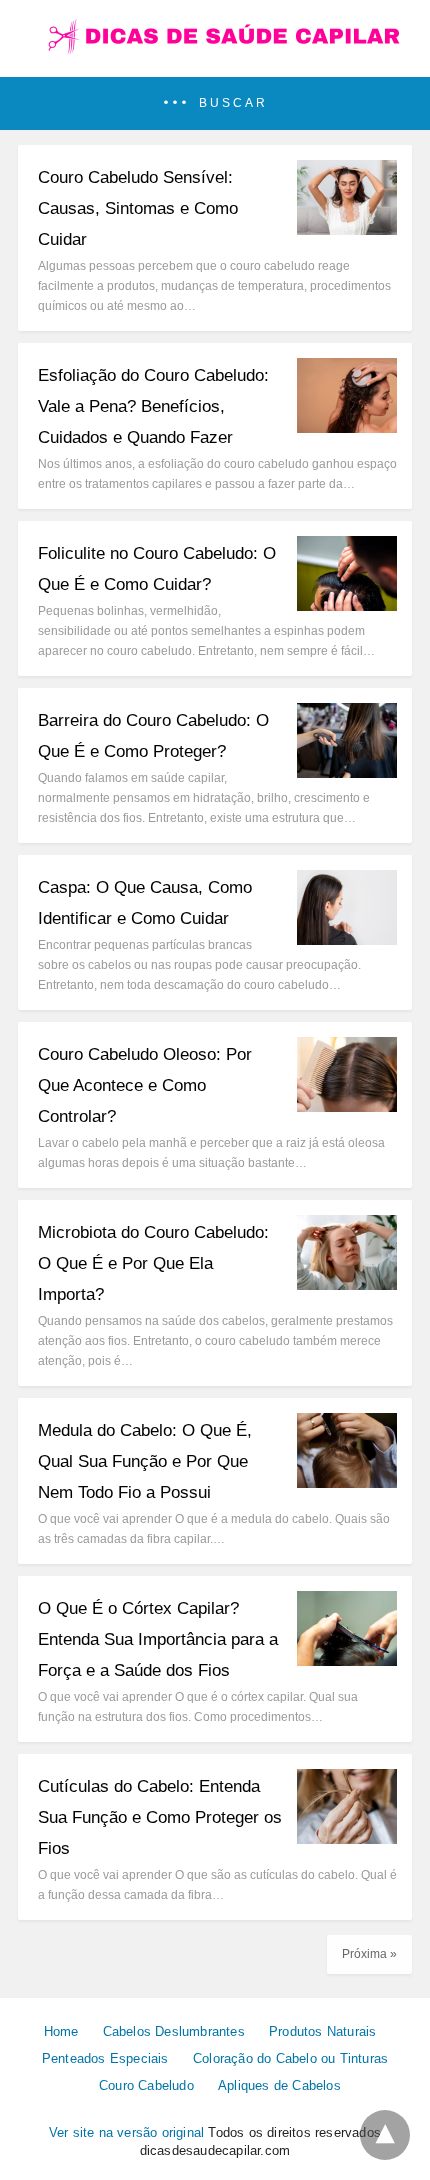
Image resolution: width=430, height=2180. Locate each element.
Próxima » (369, 1954)
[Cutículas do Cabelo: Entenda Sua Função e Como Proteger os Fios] (347, 1838)
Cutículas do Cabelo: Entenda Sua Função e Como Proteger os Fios (160, 1817)
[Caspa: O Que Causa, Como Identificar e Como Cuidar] (347, 939)
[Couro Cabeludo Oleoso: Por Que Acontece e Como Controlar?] (347, 1106)
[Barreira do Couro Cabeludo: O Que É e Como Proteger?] (347, 772)
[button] (215, 103)
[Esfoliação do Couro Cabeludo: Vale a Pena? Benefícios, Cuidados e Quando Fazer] (347, 427)
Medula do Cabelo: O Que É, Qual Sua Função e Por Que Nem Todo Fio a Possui (145, 1461)
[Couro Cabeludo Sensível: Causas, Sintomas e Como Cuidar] (347, 229)
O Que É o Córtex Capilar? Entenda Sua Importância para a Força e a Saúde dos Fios (158, 1639)
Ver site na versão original (126, 2132)
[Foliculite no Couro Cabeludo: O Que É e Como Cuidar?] (347, 605)
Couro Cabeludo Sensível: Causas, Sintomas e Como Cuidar (138, 208)
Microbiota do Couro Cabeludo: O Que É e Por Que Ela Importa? (153, 1263)
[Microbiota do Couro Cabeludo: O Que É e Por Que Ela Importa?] (347, 1284)
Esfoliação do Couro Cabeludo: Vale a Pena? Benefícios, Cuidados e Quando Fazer (153, 406)
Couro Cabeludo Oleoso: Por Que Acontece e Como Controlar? (145, 1085)
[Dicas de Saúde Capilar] (215, 50)
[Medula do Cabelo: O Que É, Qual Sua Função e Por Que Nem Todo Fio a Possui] (347, 1482)
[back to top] (385, 2135)
